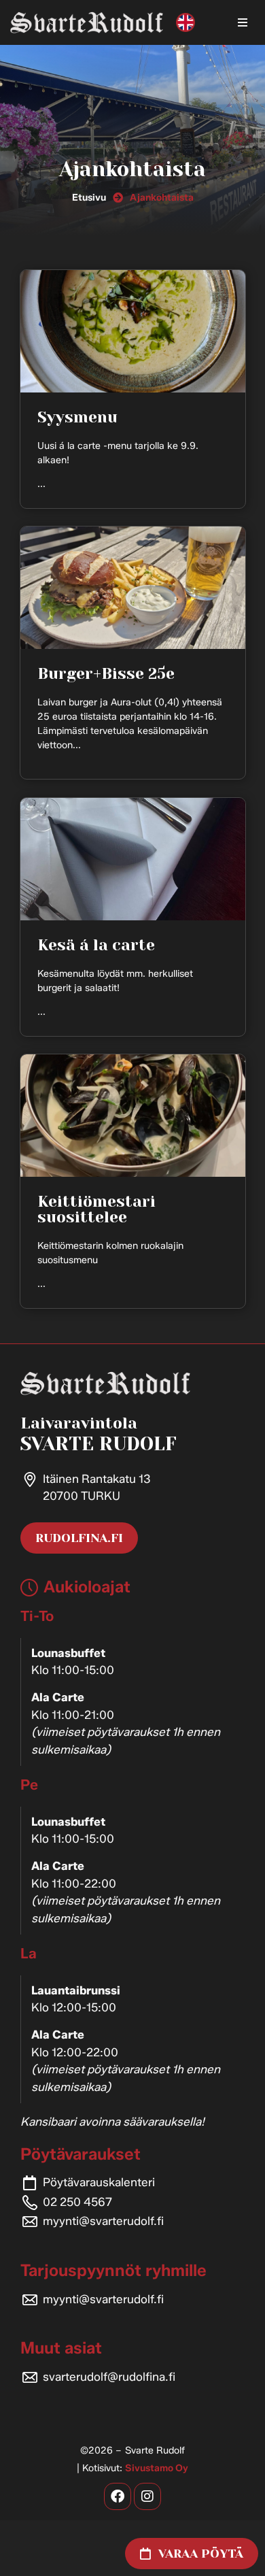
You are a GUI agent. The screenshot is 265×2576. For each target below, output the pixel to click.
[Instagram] (147, 2496)
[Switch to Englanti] (185, 23)
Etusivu (89, 198)
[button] (243, 22)
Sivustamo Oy (157, 2468)
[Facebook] (118, 2496)
